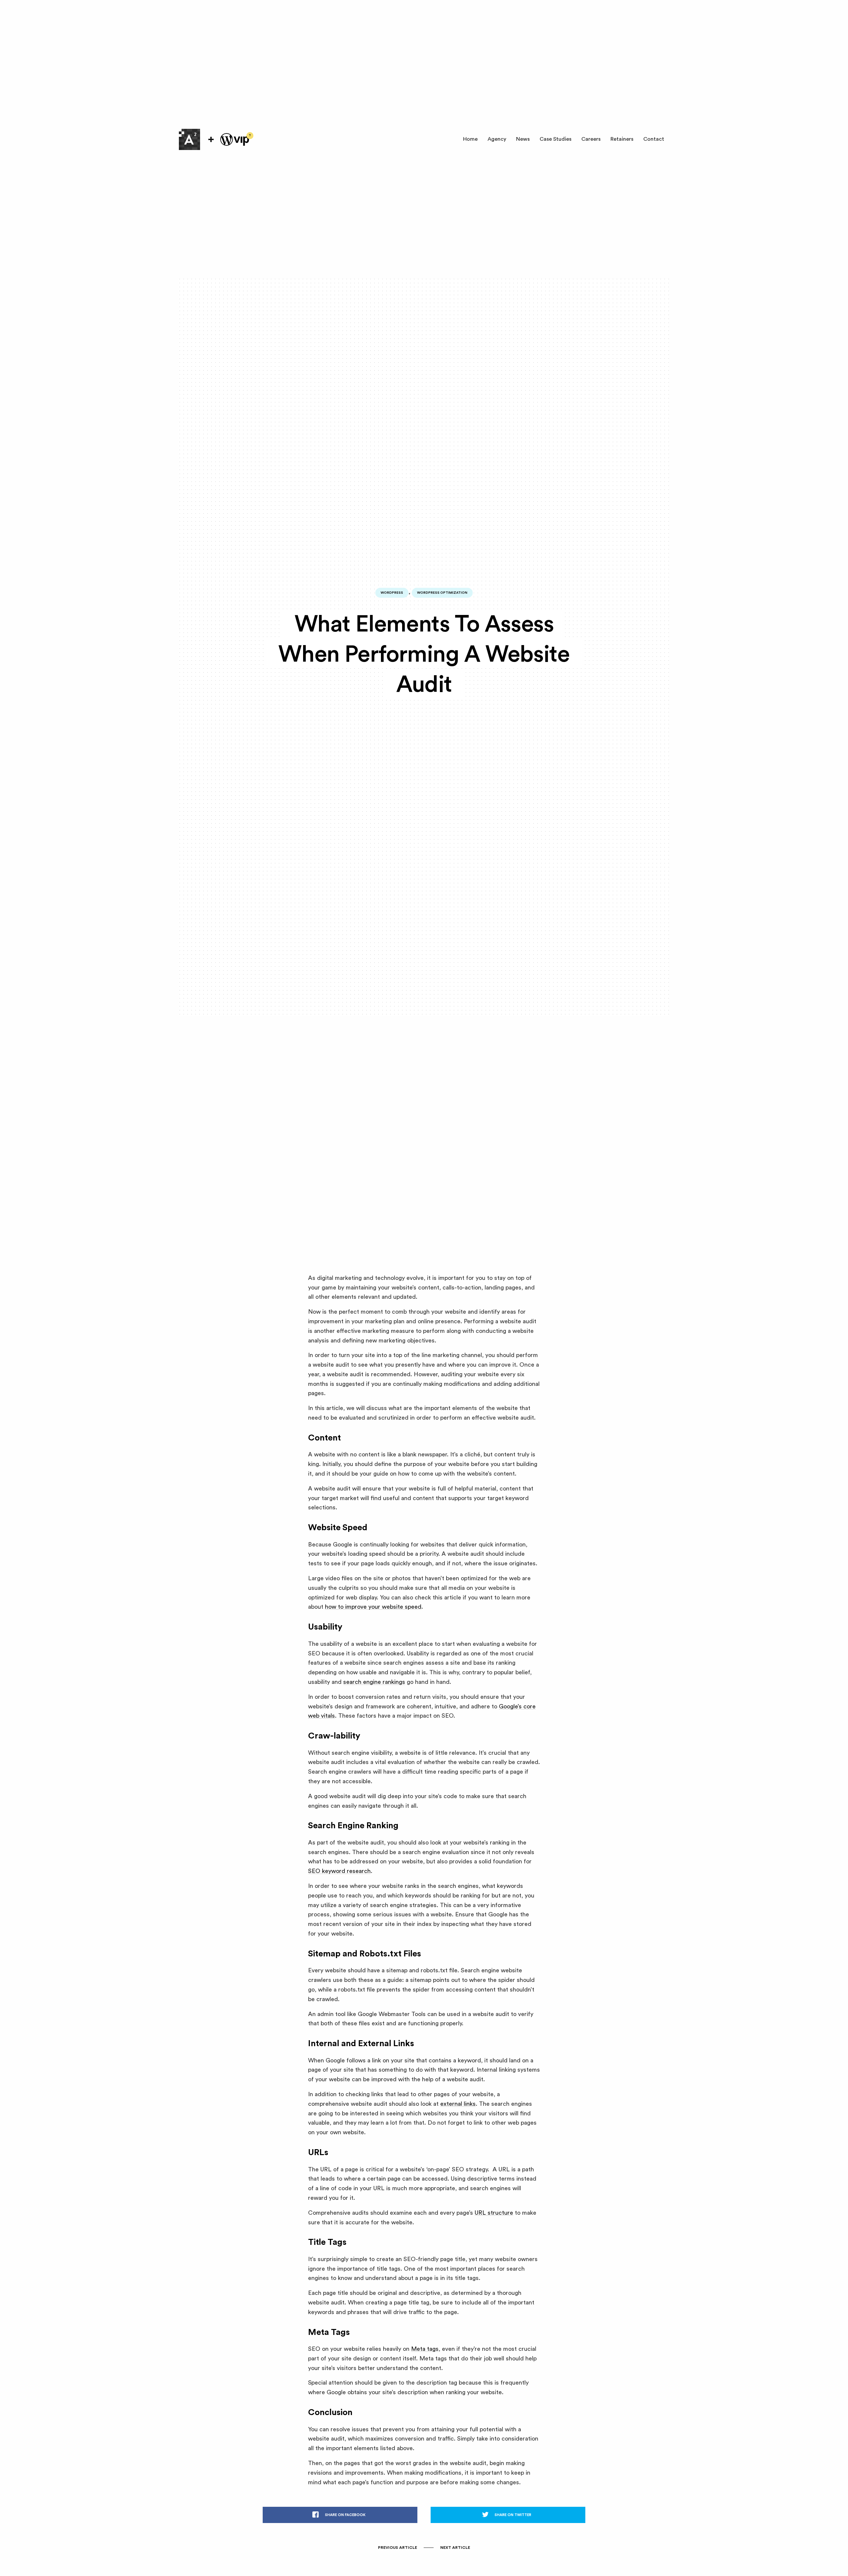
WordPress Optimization (442, 593)
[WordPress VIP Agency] (235, 139)
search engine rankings (374, 1682)
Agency (497, 139)
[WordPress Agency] (189, 139)
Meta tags (425, 2349)
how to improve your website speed (373, 1607)
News (523, 139)
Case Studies (556, 139)
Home (470, 139)
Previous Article (397, 2548)
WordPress (392, 593)
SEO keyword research (339, 1871)
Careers (591, 139)
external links (458, 2104)
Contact (654, 139)
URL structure (494, 2213)
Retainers (622, 139)
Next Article (455, 2548)
